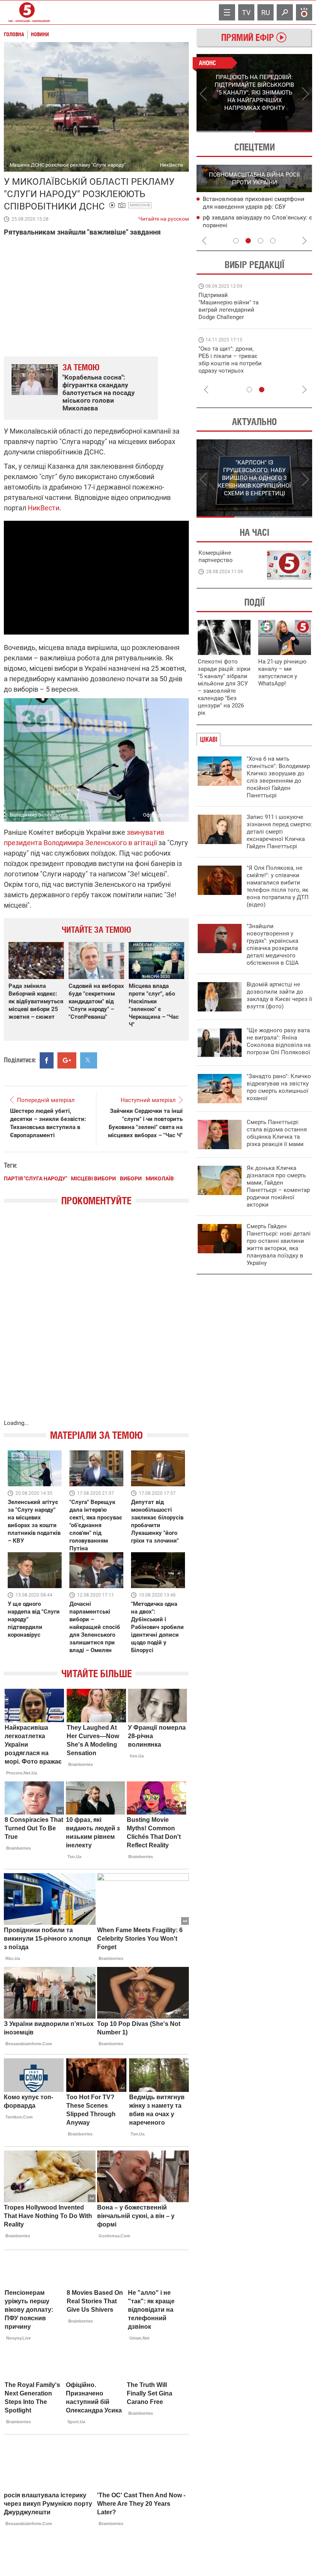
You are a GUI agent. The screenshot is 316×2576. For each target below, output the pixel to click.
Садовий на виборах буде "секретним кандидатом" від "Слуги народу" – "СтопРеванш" (96, 1001)
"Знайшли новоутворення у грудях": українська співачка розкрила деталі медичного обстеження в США (273, 944)
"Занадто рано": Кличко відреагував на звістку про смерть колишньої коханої (279, 1087)
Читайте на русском (164, 217)
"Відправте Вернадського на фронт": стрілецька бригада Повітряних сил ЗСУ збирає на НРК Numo (226, 367)
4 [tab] (273, 241)
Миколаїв (140, 205)
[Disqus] (96, 1320)
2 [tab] (283, 132)
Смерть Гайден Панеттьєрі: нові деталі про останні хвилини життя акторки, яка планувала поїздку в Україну (279, 1245)
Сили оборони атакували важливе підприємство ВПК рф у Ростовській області (253, 226)
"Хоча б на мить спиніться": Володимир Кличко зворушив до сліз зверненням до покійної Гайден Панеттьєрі (278, 777)
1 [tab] (225, 132)
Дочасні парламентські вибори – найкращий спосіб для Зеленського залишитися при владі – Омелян (95, 1627)
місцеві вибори (93, 1178)
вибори (131, 1178)
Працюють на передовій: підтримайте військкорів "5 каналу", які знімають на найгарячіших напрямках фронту (230, 317)
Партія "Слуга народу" (35, 1178)
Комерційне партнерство (216, 556)
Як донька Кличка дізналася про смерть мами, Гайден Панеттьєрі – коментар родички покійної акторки (278, 1186)
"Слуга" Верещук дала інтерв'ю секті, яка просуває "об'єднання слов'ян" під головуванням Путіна (96, 1525)
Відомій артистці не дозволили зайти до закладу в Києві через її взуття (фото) (279, 995)
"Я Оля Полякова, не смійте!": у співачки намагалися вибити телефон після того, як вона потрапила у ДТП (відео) (278, 886)
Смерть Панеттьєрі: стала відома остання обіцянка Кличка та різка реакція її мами (277, 1133)
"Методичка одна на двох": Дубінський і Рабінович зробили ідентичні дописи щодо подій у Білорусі (157, 1627)
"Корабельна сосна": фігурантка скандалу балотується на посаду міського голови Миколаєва (99, 393)
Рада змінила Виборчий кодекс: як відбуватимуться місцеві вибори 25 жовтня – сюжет (36, 1001)
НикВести (44, 508)
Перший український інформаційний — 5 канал (27, 12)
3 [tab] (261, 241)
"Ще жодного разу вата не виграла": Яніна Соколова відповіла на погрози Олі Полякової (279, 1041)
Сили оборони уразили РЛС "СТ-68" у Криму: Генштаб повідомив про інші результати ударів (253, 207)
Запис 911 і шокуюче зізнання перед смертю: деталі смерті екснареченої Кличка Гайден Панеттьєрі (279, 832)
